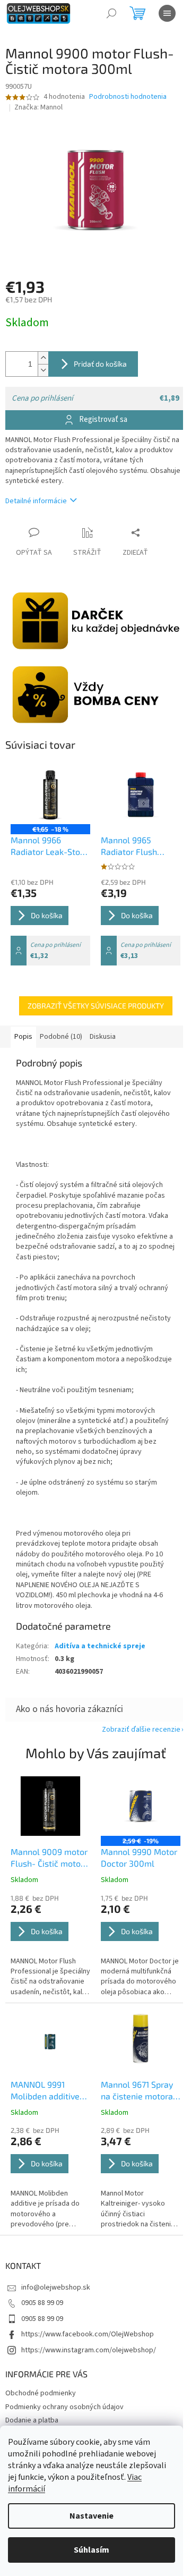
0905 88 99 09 (42, 2303)
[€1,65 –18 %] (50, 794)
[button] (50, 1946)
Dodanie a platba (32, 2420)
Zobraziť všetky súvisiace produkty (96, 1006)
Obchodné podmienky (41, 2393)
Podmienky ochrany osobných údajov (64, 2407)
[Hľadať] (111, 13)
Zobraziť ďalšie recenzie (141, 1730)
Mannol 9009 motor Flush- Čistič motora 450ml (50, 1858)
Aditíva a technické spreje (100, 1646)
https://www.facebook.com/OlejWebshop (88, 2334)
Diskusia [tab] (103, 1037)
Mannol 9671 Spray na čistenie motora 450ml (137, 2091)
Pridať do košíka (100, 364)
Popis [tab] (23, 1037)
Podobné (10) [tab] (61, 1037)
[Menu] (167, 13)
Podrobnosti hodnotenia (128, 97)
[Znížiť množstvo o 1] (43, 370)
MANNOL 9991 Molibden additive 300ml (45, 2091)
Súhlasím (92, 2550)
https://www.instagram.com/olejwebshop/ (89, 2350)
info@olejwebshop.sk (56, 2287)
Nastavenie (92, 2516)
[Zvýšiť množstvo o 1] (43, 358)
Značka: (38, 107)
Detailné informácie (36, 501)
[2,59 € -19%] (141, 1806)
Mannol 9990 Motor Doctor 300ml (139, 1857)
